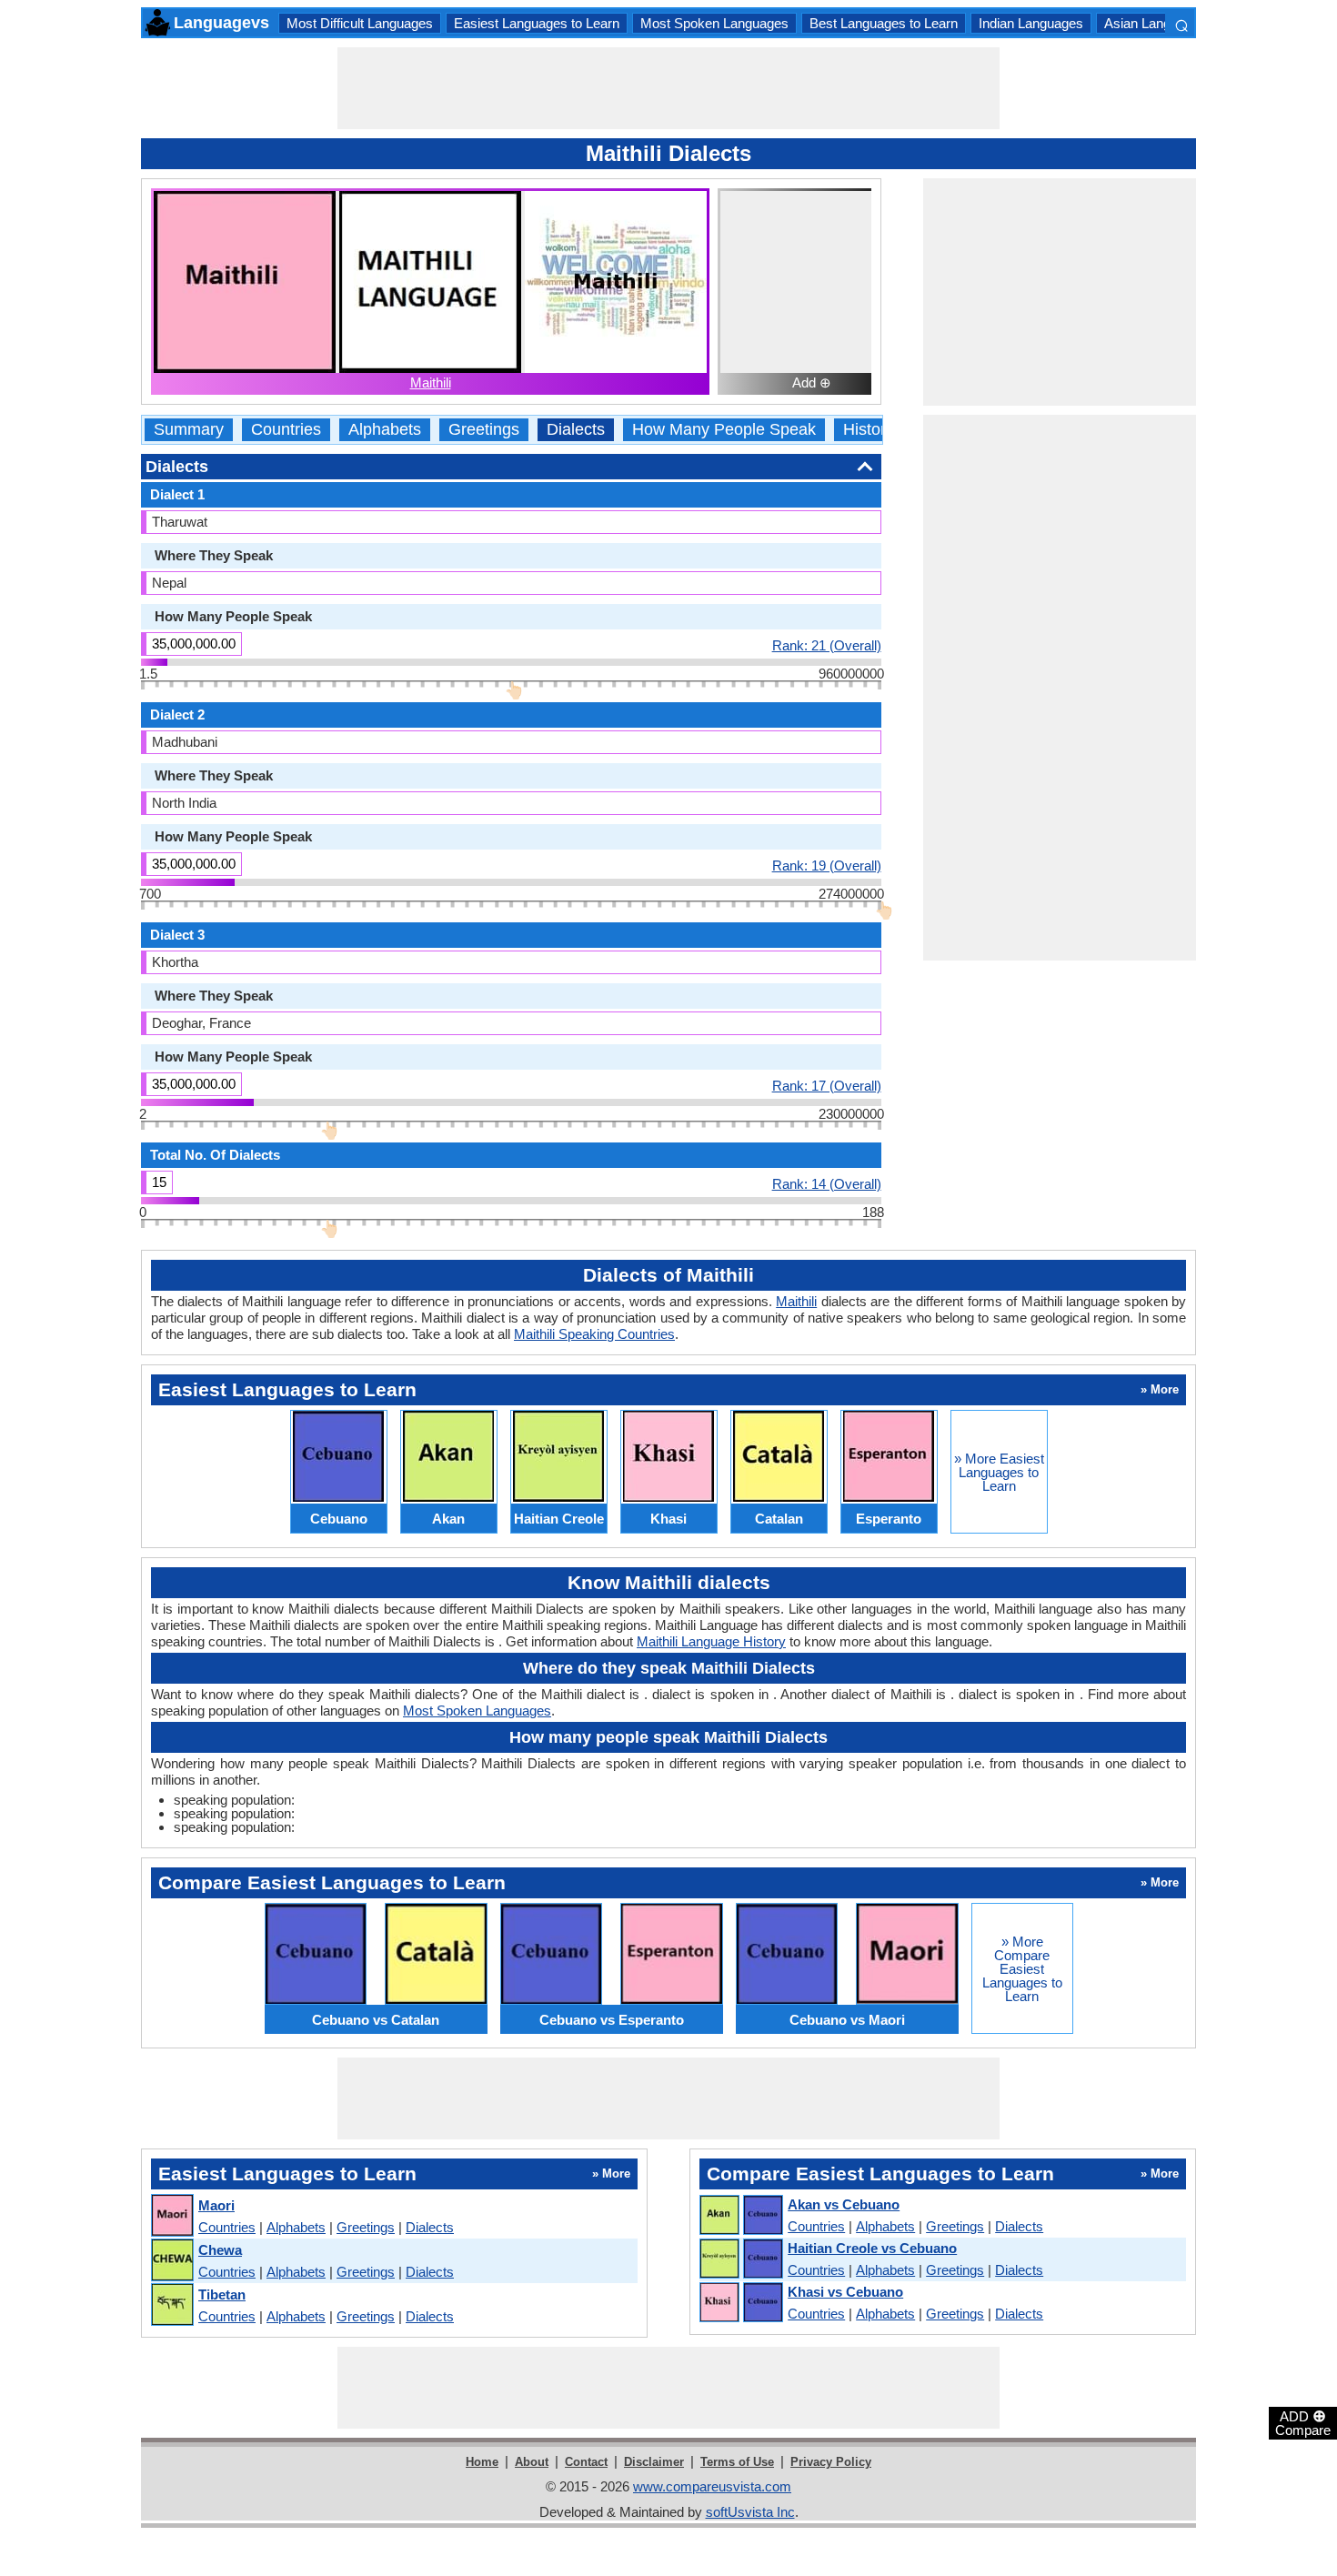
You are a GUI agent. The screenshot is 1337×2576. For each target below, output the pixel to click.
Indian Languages (1031, 23)
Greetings (484, 430)
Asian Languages (1156, 23)
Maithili (431, 382)
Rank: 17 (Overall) (827, 1085)
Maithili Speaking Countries (594, 1334)
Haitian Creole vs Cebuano (872, 2248)
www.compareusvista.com (712, 2486)
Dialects (576, 430)
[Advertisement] (668, 88)
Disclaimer (654, 2462)
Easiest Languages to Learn (537, 23)
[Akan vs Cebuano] (740, 2216)
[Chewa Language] (171, 2261)
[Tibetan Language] (171, 2305)
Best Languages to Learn (884, 23)
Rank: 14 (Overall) (827, 1183)
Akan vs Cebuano (844, 2204)
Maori (216, 2205)
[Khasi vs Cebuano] (740, 2303)
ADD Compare (1303, 2422)
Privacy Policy (831, 2462)
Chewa (220, 2250)
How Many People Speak (724, 430)
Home (482, 2462)
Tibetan (222, 2294)
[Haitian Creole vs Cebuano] (740, 2259)
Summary (189, 430)
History (869, 430)
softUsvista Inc (750, 2512)
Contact (586, 2462)
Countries (286, 430)
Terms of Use (737, 2462)
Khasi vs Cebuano (845, 2292)
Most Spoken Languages (714, 23)
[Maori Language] (171, 2216)
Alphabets (385, 430)
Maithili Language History (711, 1641)
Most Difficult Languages (360, 23)
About (532, 2462)
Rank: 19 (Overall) (827, 865)
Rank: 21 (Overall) (827, 645)
